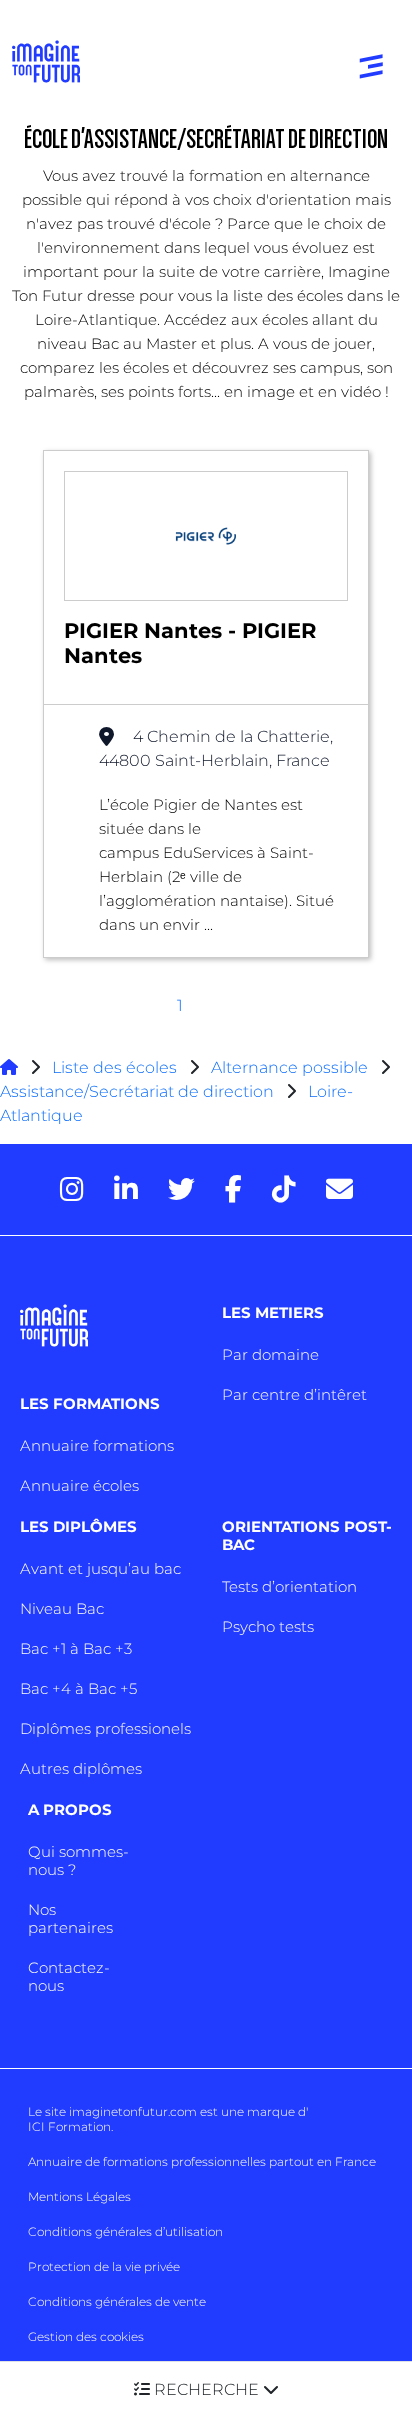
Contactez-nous (69, 1976)
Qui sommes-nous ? (78, 1860)
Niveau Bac (62, 1608)
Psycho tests (268, 1626)
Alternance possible (289, 1067)
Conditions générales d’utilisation (125, 2231)
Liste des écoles (114, 1067)
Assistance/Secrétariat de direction (137, 1091)
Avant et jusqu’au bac (100, 1568)
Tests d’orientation (289, 1586)
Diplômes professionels (105, 1728)
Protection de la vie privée (104, 2266)
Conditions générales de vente (117, 2301)
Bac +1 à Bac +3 (76, 1648)
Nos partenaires (70, 1918)
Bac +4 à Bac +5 (78, 1688)
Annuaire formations (97, 1445)
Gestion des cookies (86, 2336)
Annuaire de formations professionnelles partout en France (202, 2161)
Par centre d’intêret (294, 1394)
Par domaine (270, 1354)
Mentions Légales (79, 2196)
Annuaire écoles (79, 1485)
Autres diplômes (81, 1768)
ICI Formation (69, 2126)
